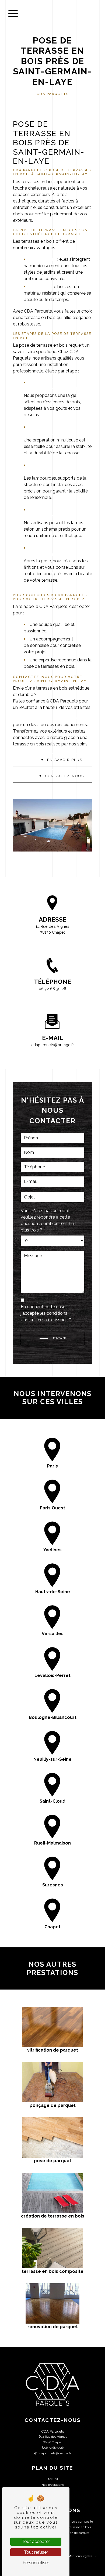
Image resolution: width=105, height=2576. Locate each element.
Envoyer (59, 1338)
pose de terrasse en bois (74, 2527)
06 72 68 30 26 (52, 989)
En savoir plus (65, 760)
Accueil (53, 2479)
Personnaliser (36, 2563)
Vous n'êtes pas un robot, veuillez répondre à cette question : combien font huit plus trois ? (48, 1220)
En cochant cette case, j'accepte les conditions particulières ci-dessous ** (46, 1313)
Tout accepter (36, 2541)
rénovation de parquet (74, 2533)
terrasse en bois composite (74, 2521)
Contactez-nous (65, 776)
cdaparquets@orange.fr (52, 1045)
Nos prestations (53, 2485)
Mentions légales (80, 2556)
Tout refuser (36, 2552)
